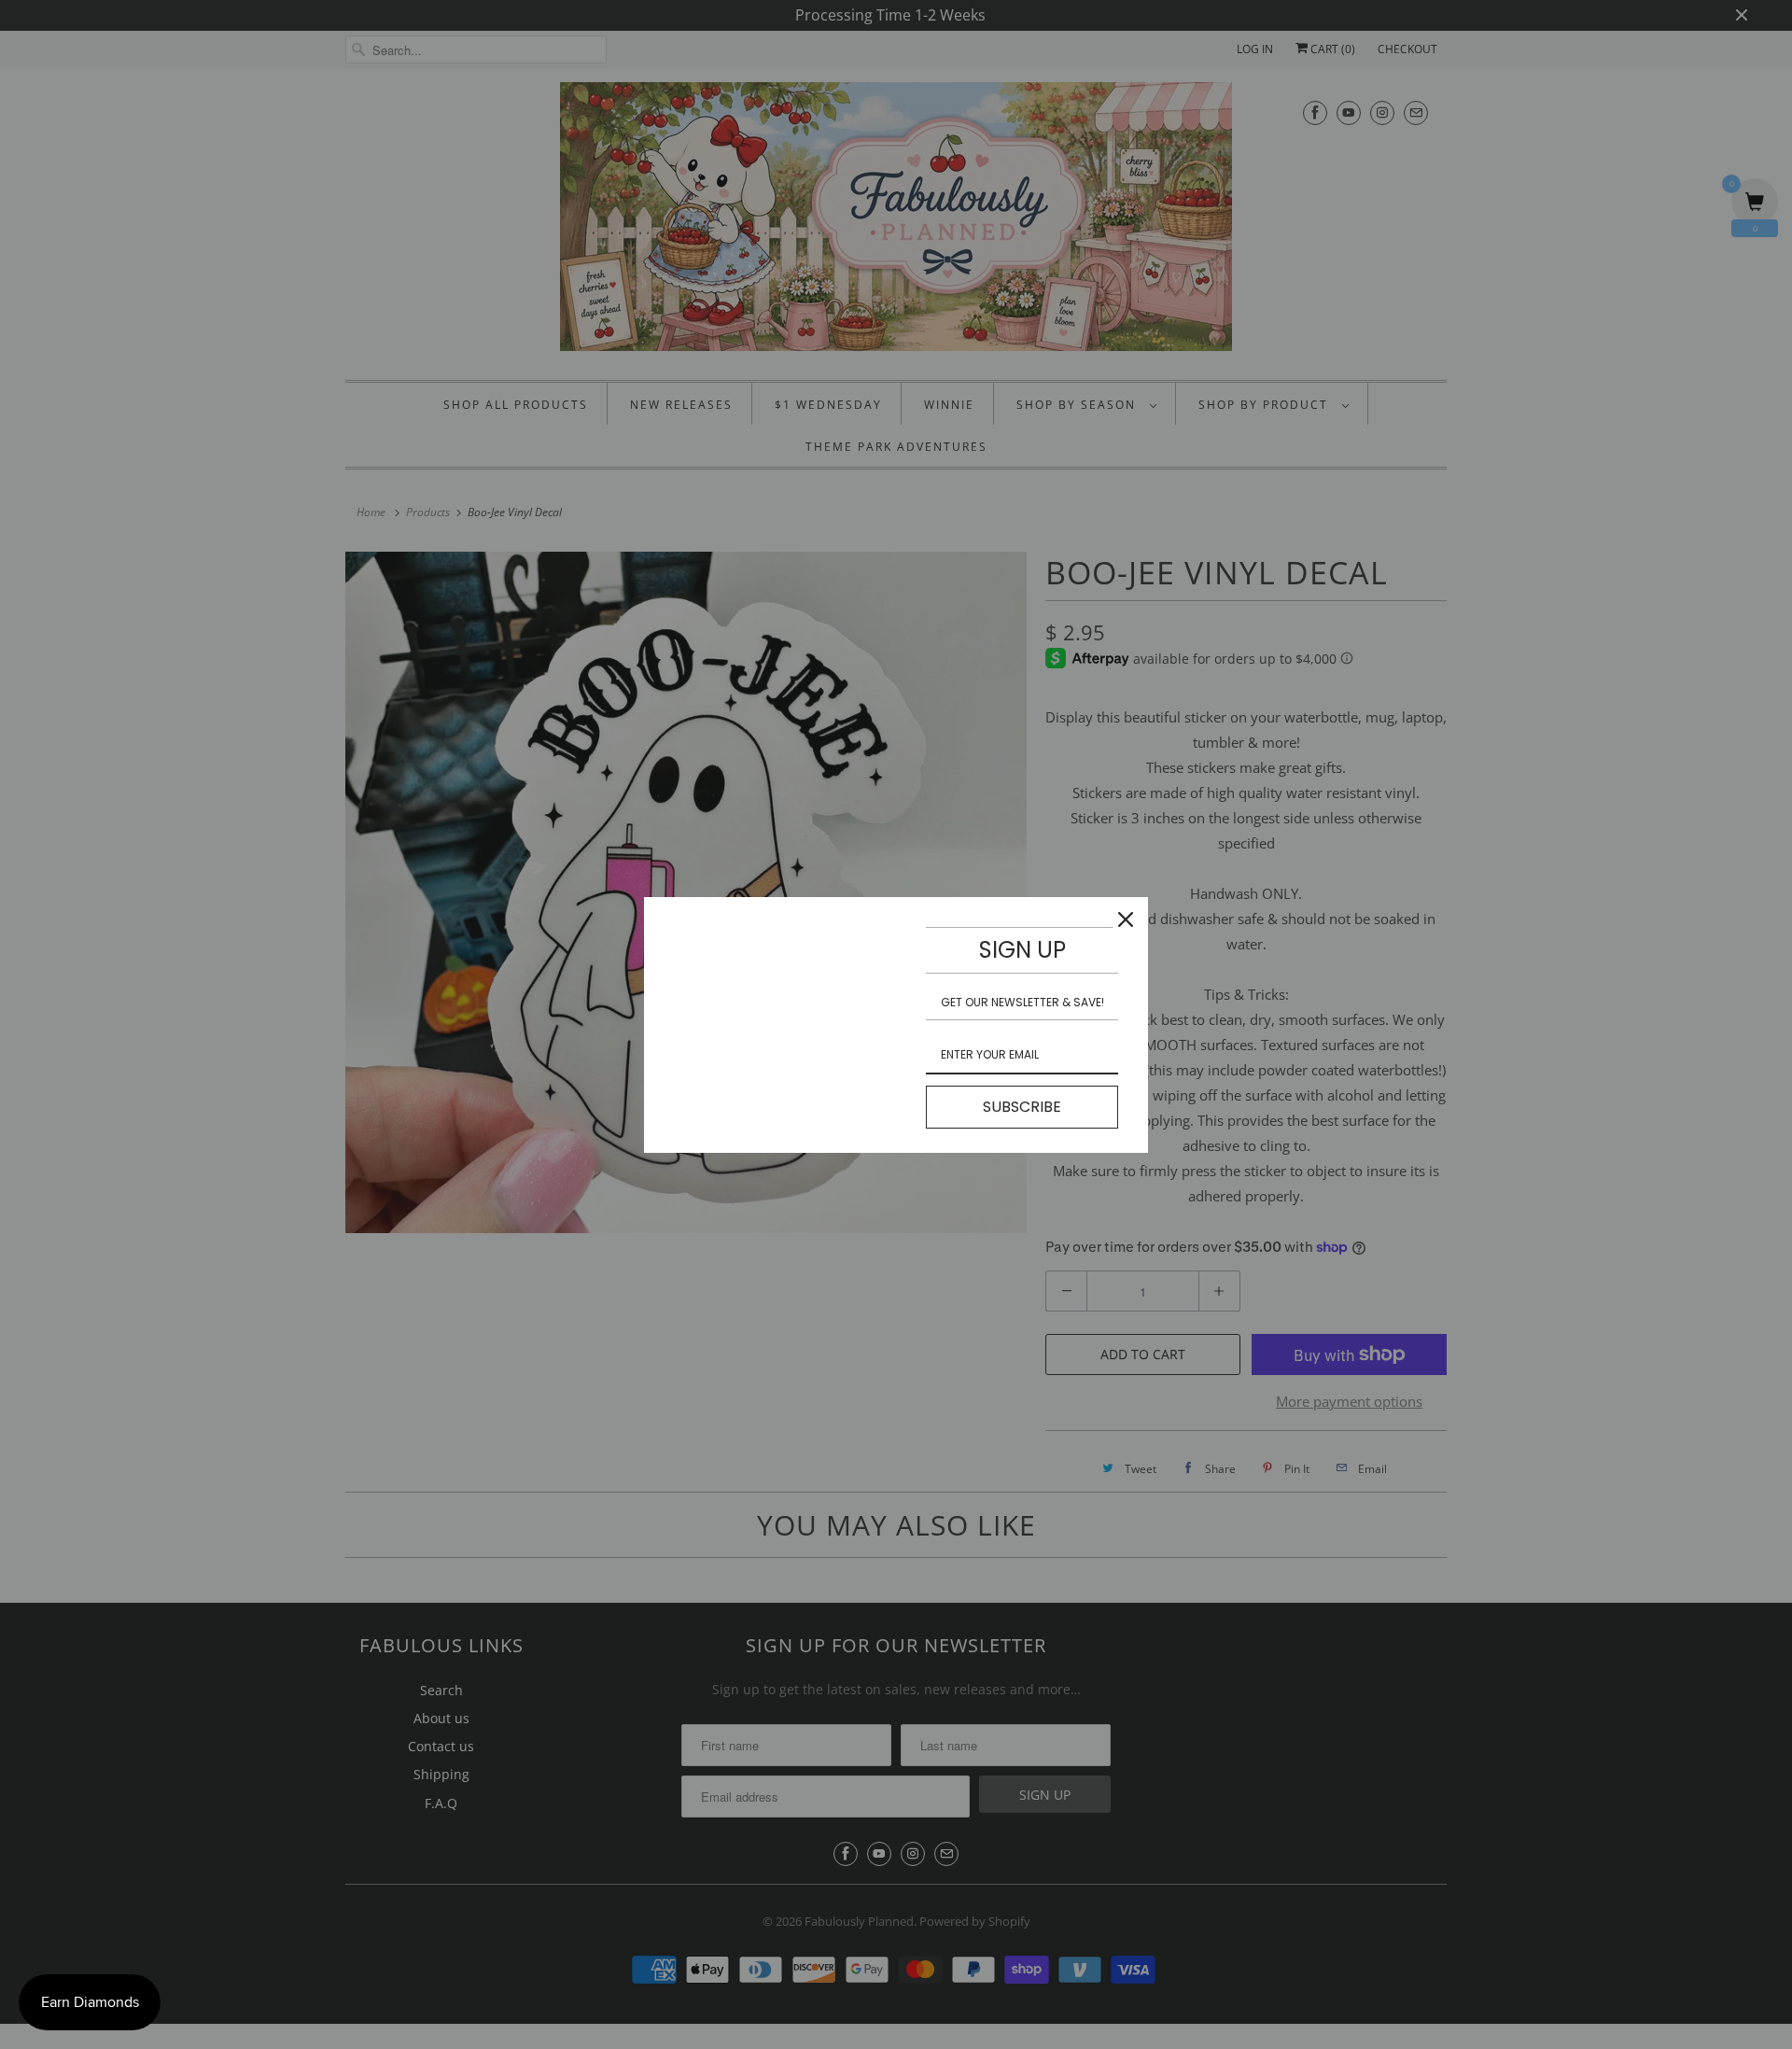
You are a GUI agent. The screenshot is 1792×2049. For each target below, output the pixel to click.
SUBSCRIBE (1022, 1107)
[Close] (1126, 919)
